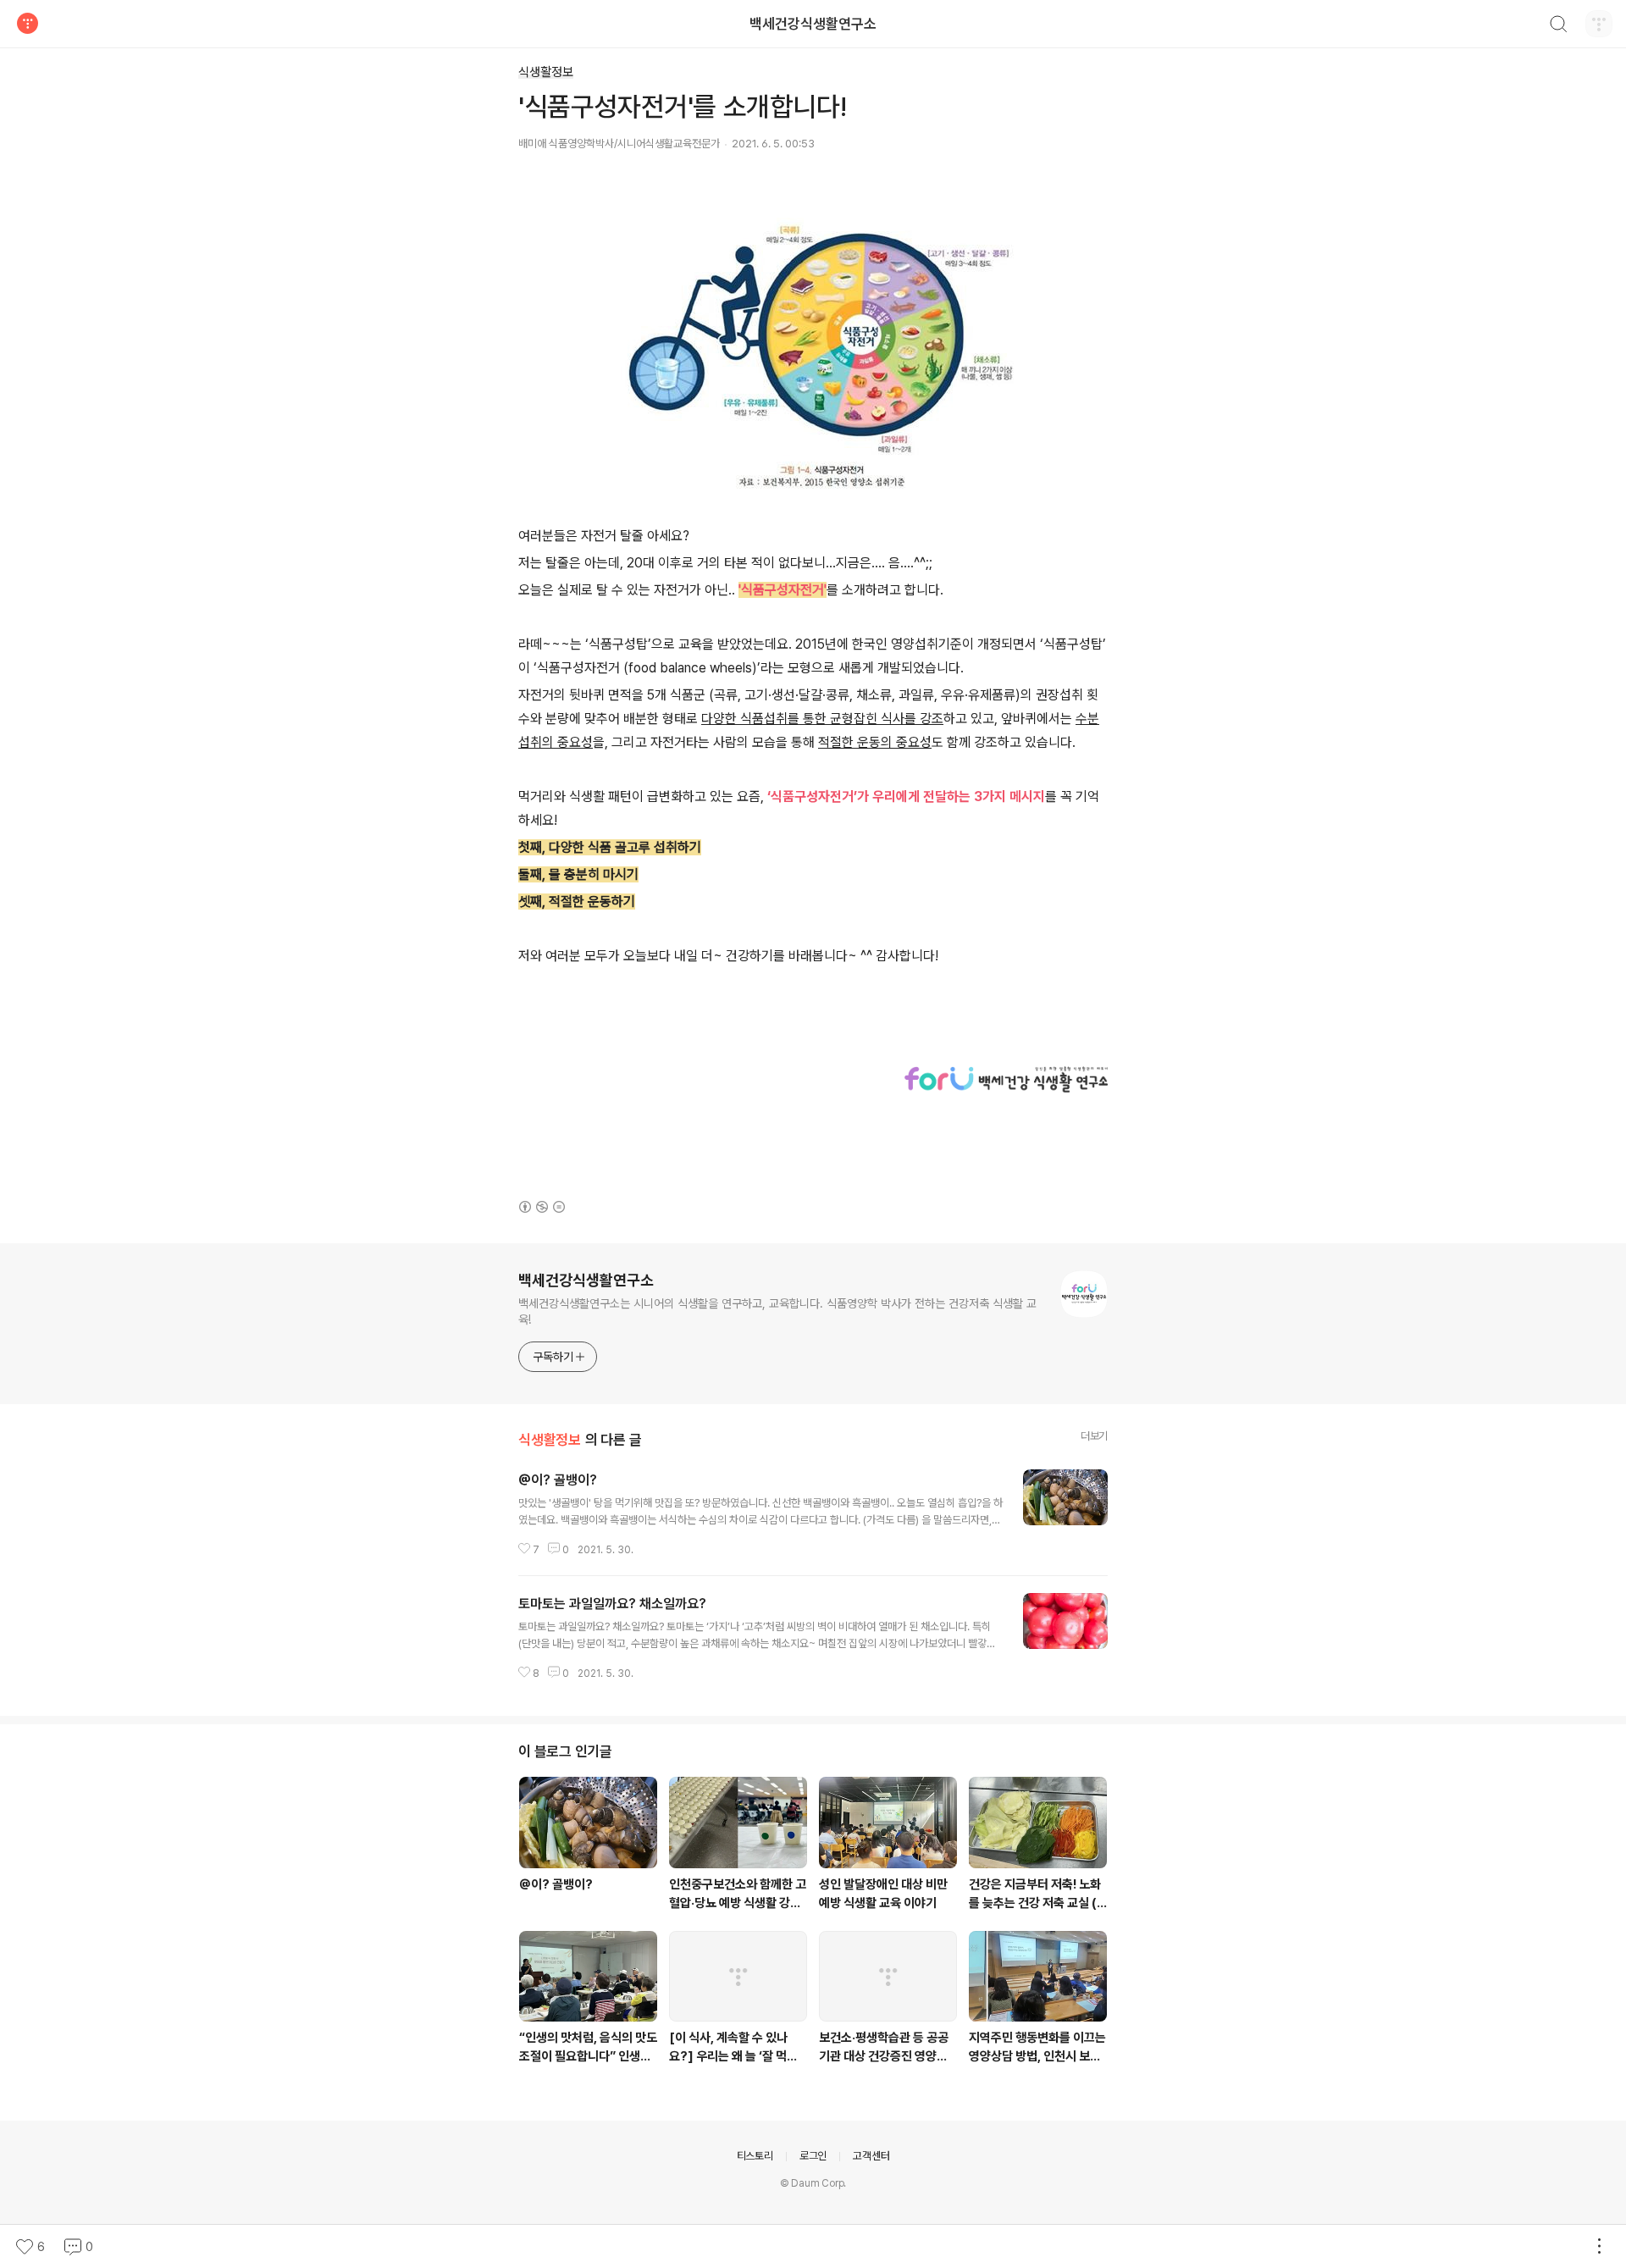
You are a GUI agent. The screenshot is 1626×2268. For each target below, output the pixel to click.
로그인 (813, 2156)
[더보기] (1599, 2247)
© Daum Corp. (813, 2183)
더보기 (1094, 1436)
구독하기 (553, 1357)
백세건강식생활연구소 (813, 24)
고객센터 (871, 2156)
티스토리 (755, 2156)
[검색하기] (1558, 26)
